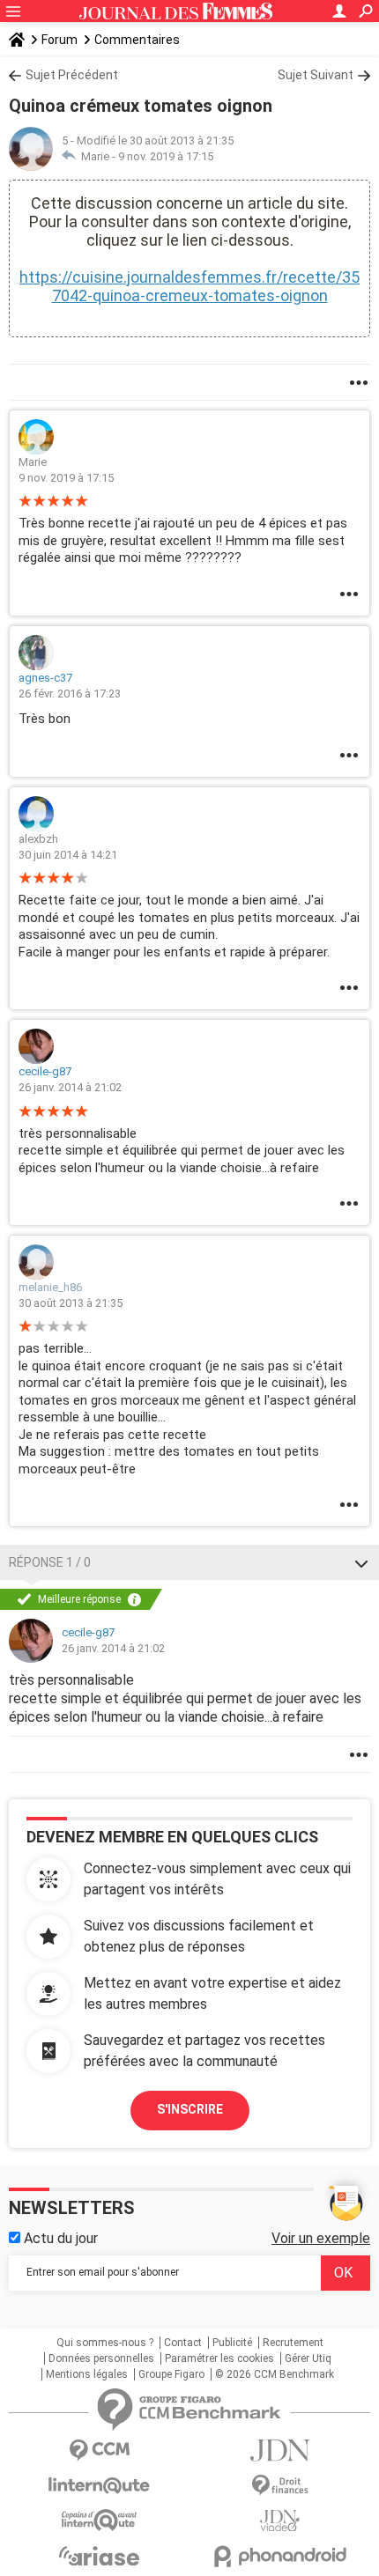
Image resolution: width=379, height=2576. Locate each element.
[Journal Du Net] (280, 2451)
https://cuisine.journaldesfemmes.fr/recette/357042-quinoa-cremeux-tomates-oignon (189, 286)
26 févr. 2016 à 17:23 (70, 694)
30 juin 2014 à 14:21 (68, 855)
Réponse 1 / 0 (50, 1562)
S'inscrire (190, 2109)
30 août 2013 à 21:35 (71, 1303)
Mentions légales (87, 2374)
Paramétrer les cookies (219, 2358)
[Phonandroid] (280, 2556)
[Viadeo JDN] (280, 2521)
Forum (59, 40)
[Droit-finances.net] (280, 2486)
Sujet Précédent (72, 75)
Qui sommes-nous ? (105, 2343)
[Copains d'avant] (99, 2520)
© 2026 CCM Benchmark (275, 2374)
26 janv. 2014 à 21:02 (70, 1087)
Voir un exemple (321, 2238)
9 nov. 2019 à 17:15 (166, 156)
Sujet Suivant (316, 75)
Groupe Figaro (171, 2374)
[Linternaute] (99, 2486)
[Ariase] (99, 2556)
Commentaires (137, 40)
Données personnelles (101, 2358)
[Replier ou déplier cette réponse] (361, 1562)
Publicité (232, 2343)
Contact (183, 2343)
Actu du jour (59, 2238)
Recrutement (293, 2343)
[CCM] (99, 2451)
